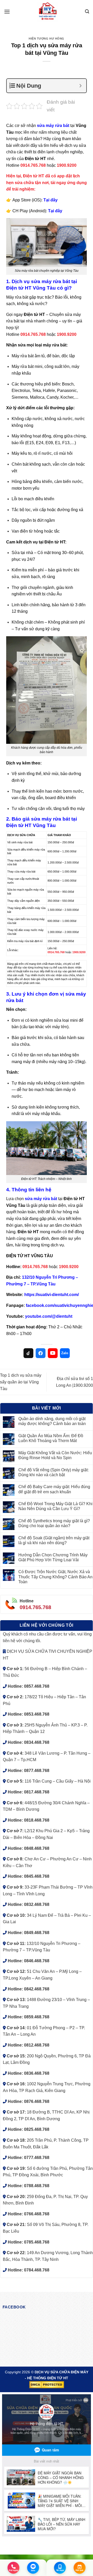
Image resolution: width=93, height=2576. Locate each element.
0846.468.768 (37, 1961)
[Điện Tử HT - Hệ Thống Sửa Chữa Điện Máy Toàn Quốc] (48, 12)
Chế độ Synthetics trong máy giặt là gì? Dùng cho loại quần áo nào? (54, 1523)
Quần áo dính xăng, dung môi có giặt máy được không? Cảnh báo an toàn (52, 1421)
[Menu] (7, 12)
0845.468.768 (37, 1876)
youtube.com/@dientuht (49, 1316)
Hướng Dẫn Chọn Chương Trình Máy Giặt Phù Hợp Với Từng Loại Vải (53, 1557)
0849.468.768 (37, 1933)
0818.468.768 (37, 1820)
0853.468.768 (37, 1714)
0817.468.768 (37, 1792)
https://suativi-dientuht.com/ (52, 1295)
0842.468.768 (37, 1989)
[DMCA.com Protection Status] (47, 2384)
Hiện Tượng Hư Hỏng (47, 39)
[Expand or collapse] (80, 86)
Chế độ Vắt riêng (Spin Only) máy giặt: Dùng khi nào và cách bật (53, 1472)
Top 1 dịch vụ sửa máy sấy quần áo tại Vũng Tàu (21, 1382)
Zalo (65, 1353)
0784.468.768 (37, 2270)
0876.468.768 (37, 2101)
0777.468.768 (37, 2158)
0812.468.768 (37, 2045)
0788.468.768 (37, 2186)
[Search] (87, 12)
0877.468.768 (37, 1771)
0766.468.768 (37, 2214)
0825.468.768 (37, 2129)
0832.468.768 (37, 1904)
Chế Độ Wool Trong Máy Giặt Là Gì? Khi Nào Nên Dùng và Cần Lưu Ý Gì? (55, 1506)
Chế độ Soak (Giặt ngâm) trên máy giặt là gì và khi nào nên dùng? (54, 1540)
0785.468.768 (37, 2242)
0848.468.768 (37, 1848)
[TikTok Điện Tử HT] (28, 1353)
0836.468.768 (37, 2073)
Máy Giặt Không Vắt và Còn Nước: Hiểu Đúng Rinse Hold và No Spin (55, 1455)
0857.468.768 (37, 1686)
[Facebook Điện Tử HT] (41, 1353)
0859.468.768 (37, 2017)
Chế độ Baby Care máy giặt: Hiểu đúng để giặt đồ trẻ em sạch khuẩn (54, 1489)
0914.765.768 (35, 1607)
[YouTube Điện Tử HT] (53, 1353)
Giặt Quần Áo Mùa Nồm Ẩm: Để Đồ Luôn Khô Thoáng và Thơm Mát (51, 1438)
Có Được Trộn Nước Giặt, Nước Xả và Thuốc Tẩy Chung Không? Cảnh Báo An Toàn (55, 1577)
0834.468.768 (37, 1742)
